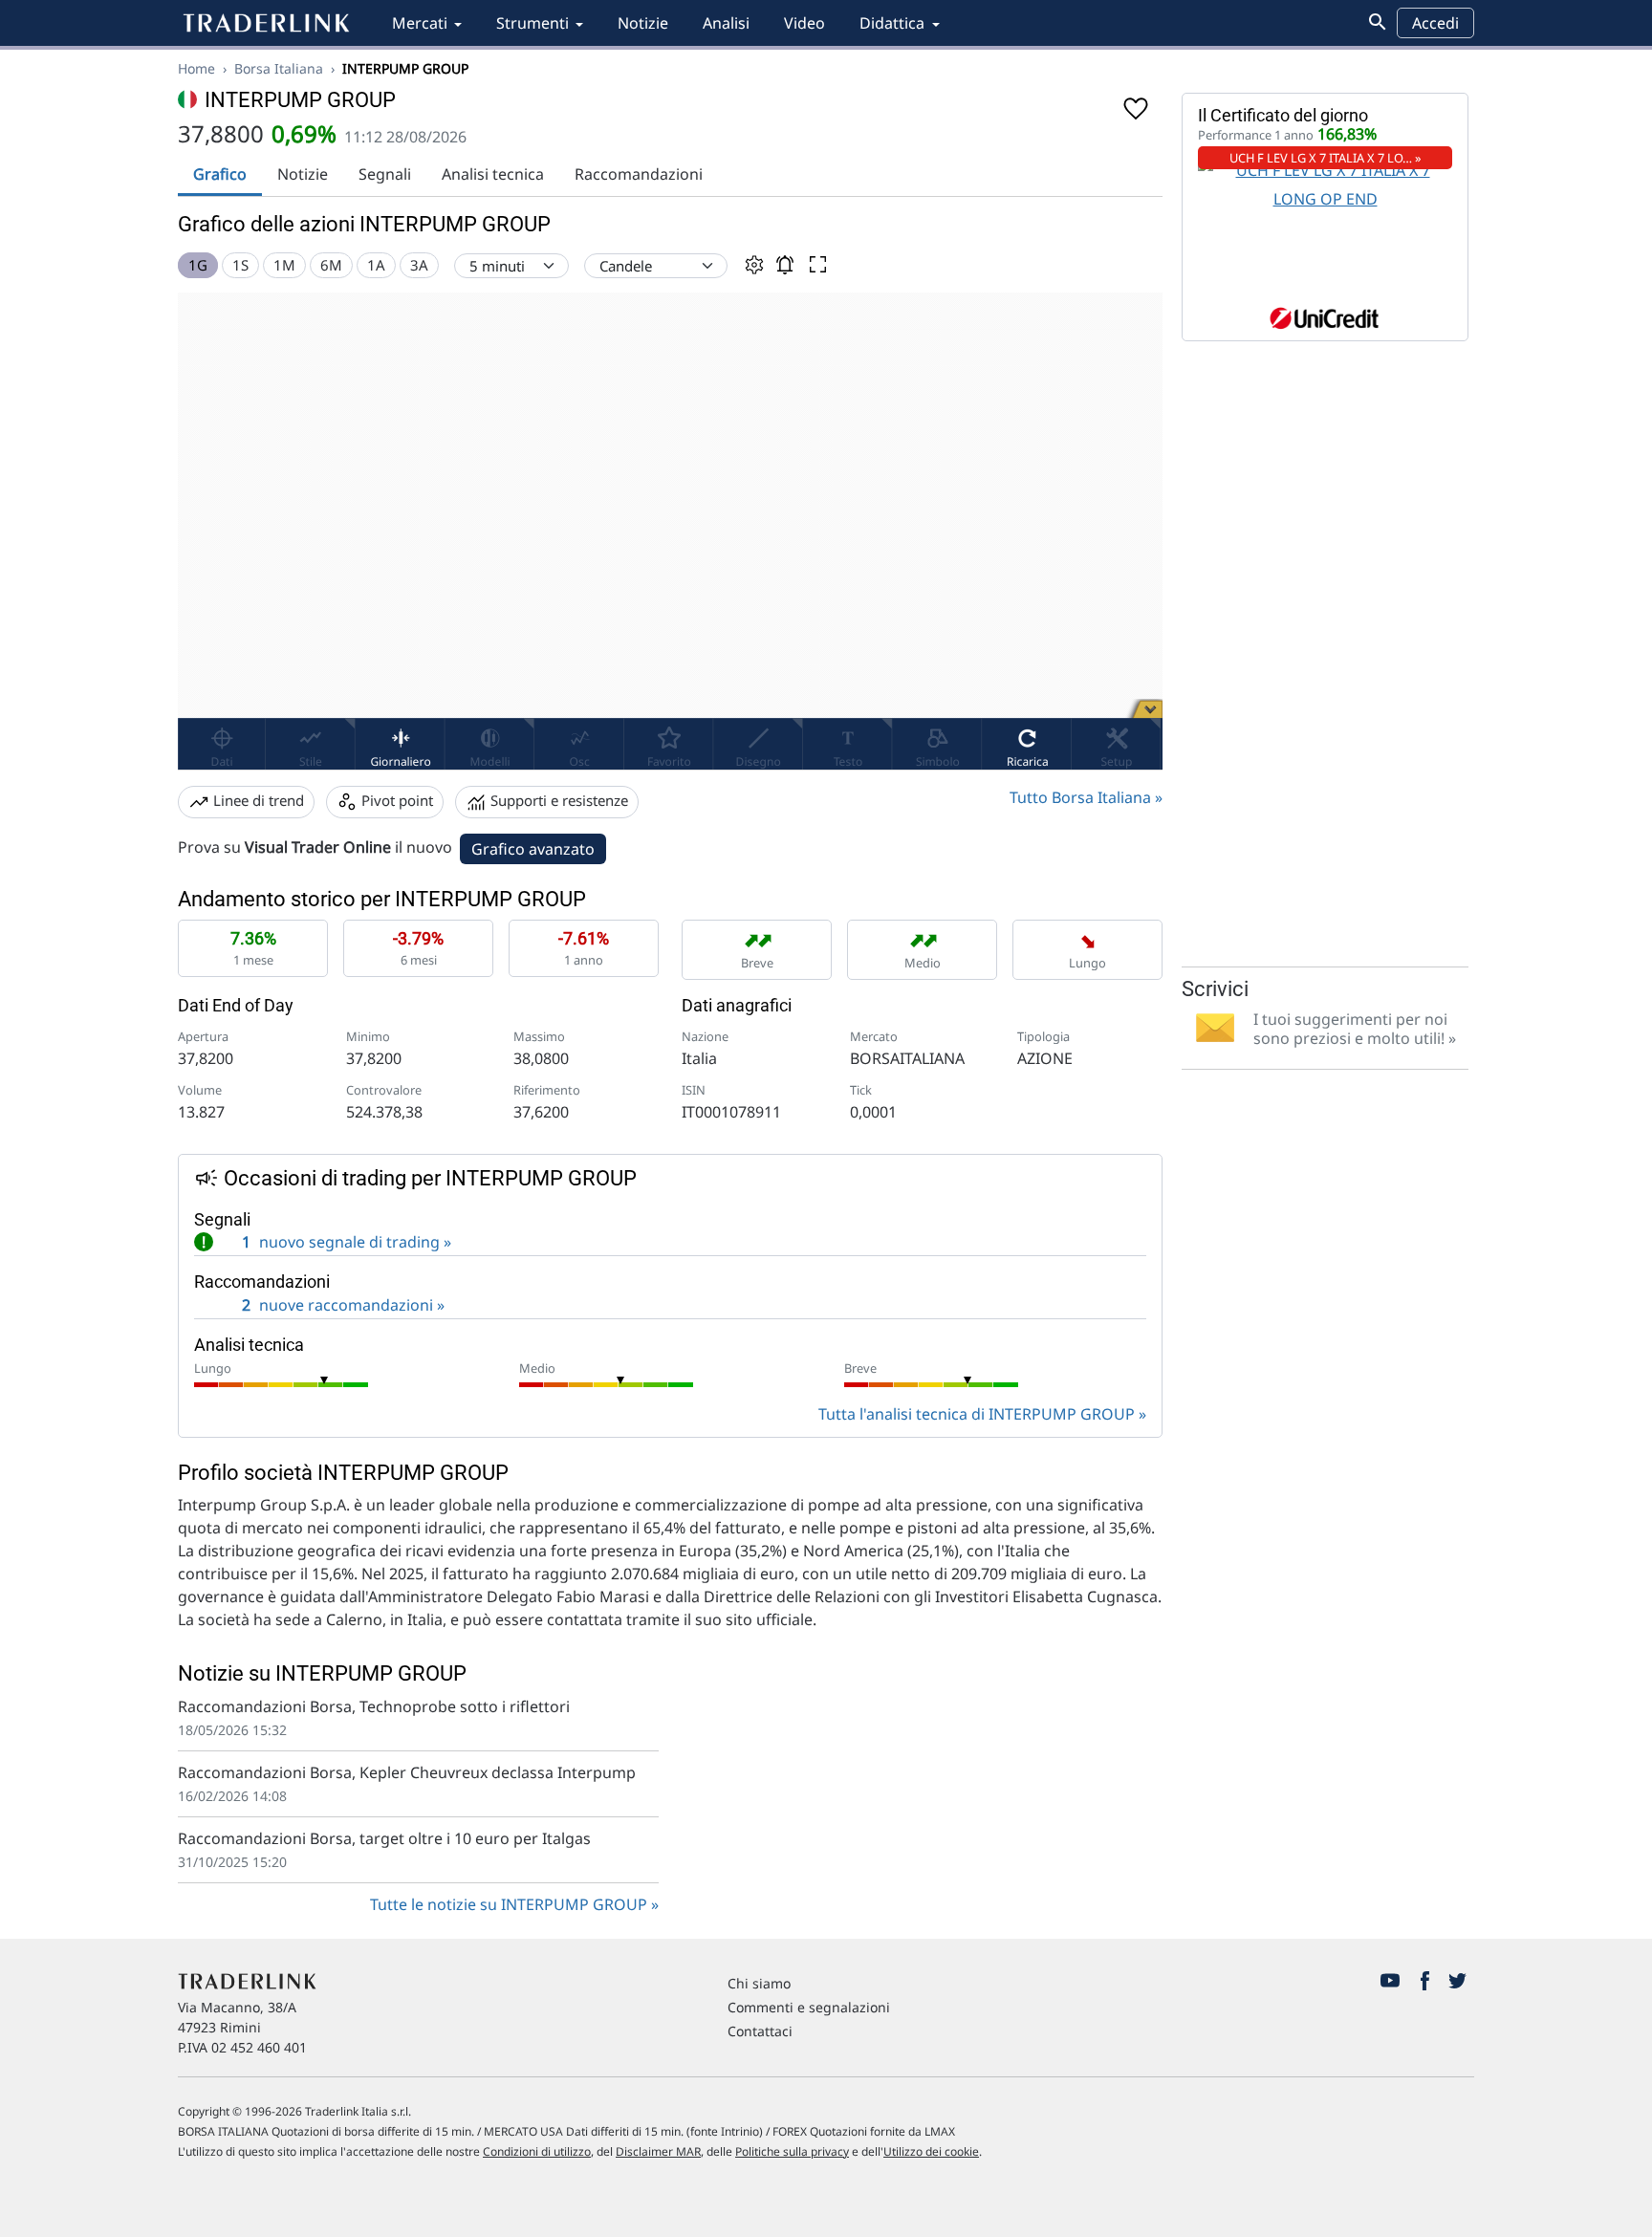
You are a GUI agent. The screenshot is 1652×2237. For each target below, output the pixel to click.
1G (198, 265)
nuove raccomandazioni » (343, 1305)
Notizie (643, 23)
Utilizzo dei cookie (931, 2151)
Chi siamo (759, 1983)
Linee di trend (257, 800)
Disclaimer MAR (658, 2151)
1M (284, 265)
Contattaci (760, 2031)
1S (240, 265)
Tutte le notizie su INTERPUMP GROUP (509, 1904)
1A (376, 265)
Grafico (220, 174)
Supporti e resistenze (557, 800)
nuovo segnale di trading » (326, 1242)
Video (804, 23)
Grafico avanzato (533, 849)
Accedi (1435, 23)
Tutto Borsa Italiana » (1086, 797)
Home (196, 68)
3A (419, 265)
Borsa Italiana (279, 68)
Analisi (726, 23)
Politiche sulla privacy (792, 2151)
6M (331, 265)
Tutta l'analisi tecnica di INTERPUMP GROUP (977, 1414)
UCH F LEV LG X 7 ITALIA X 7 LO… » (1326, 158)
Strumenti (533, 23)
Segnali (385, 174)
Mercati (420, 23)
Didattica (892, 23)
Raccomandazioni (639, 174)
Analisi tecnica (493, 174)
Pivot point (395, 800)
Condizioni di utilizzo (537, 2151)
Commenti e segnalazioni (809, 2007)
